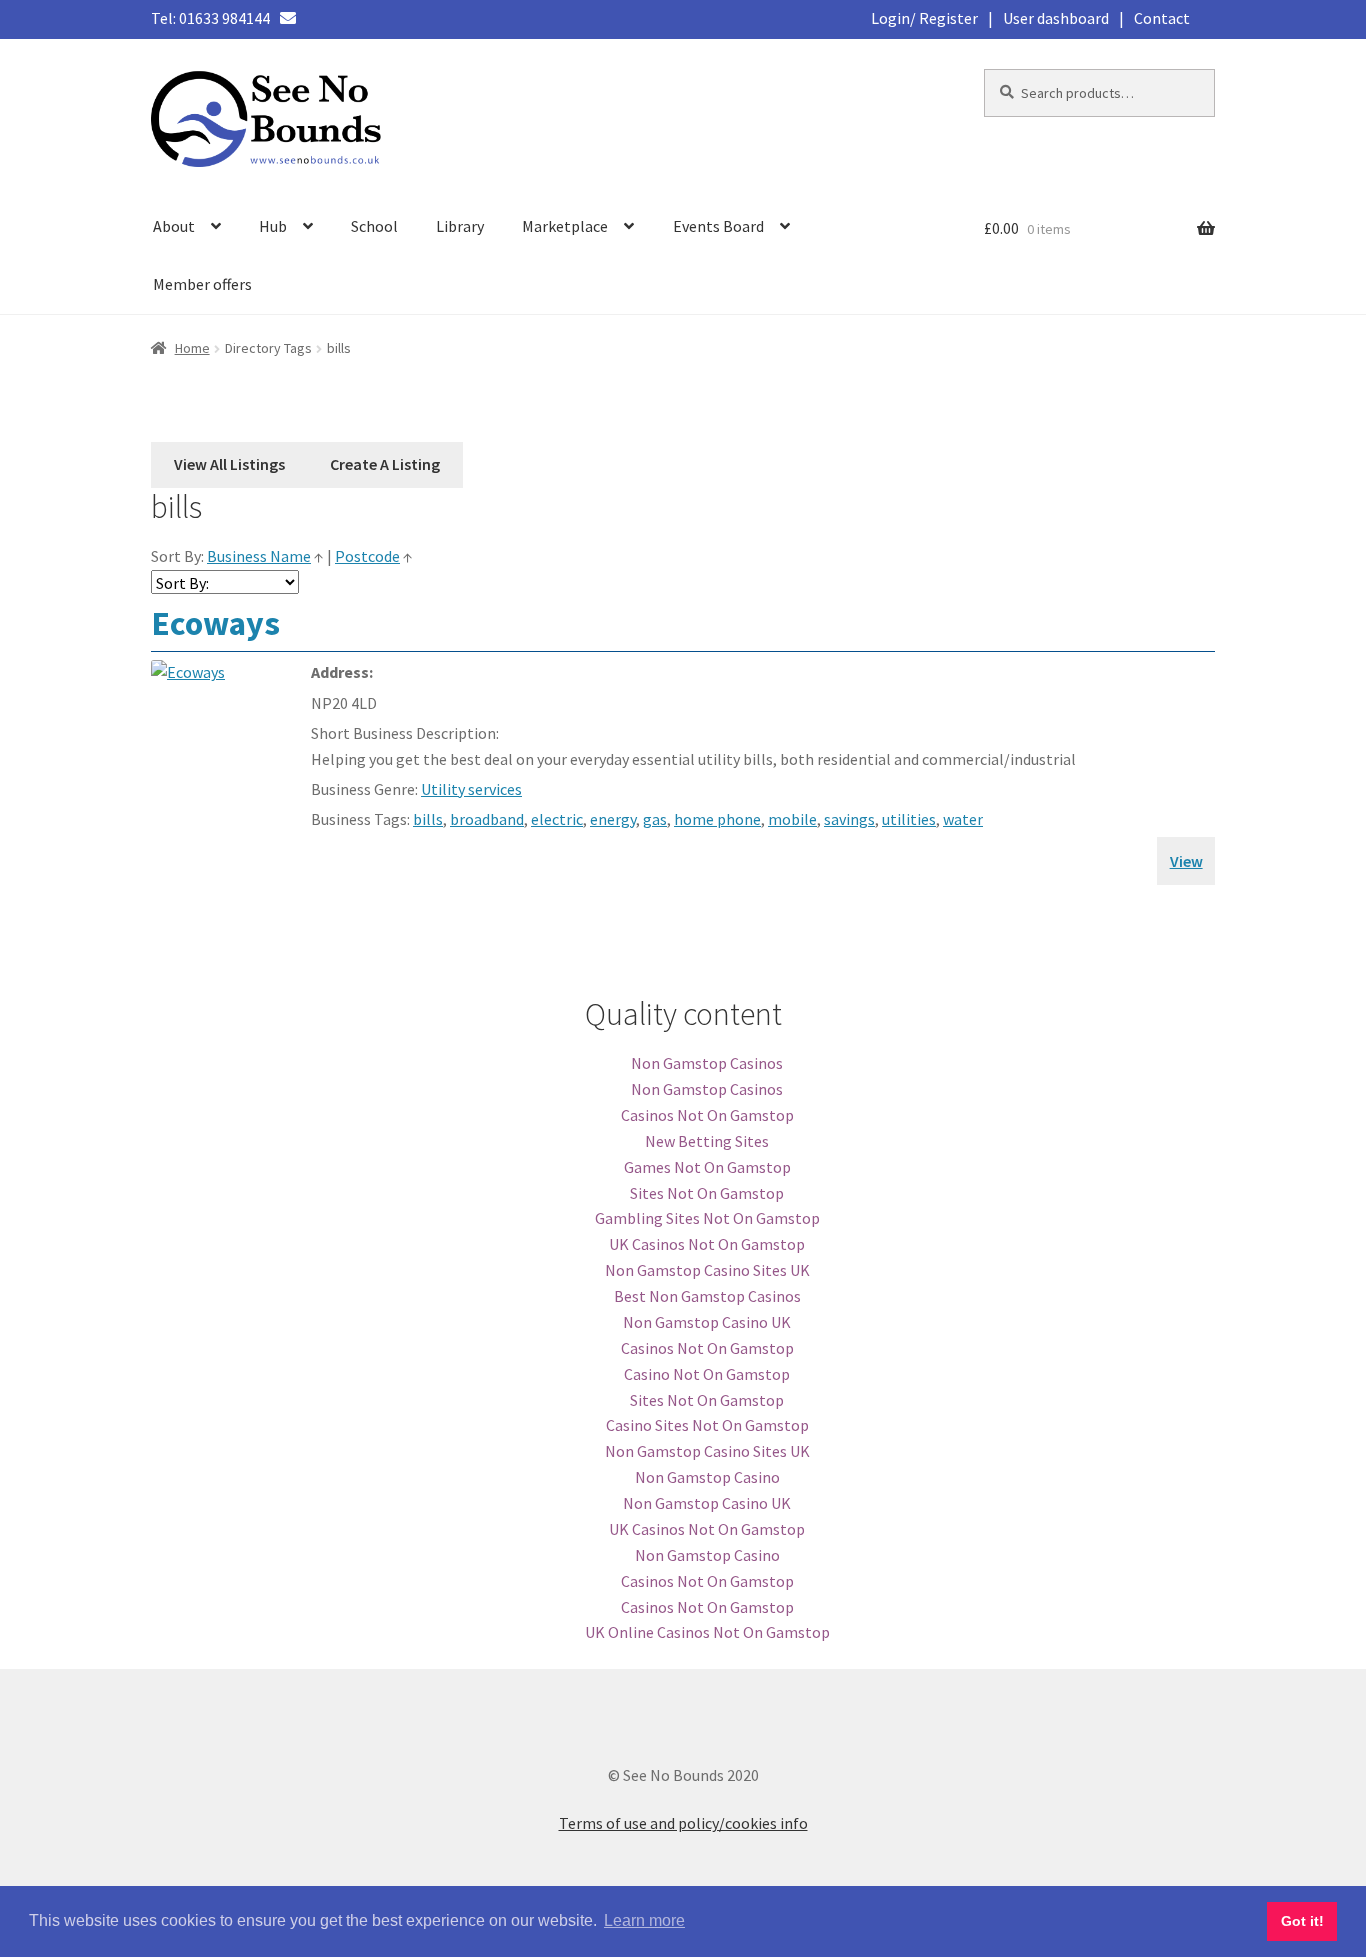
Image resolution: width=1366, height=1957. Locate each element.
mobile (792, 819)
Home (192, 348)
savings (849, 819)
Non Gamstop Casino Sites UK (707, 1270)
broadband (487, 819)
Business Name (259, 556)
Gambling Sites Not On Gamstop (707, 1218)
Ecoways (215, 623)
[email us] (288, 18)
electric (557, 819)
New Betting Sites (707, 1141)
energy (613, 819)
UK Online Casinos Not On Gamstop (707, 1632)
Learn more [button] (644, 1920)
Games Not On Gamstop (707, 1167)
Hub (273, 226)
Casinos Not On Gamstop (707, 1115)
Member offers (202, 284)
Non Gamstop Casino (707, 1477)
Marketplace (565, 226)
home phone (717, 819)
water (963, 819)
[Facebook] (313, 18)
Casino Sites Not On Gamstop (707, 1425)
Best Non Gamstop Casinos (707, 1296)
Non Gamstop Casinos (707, 1063)
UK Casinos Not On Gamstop (707, 1244)
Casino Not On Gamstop (707, 1374)
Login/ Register (924, 18)
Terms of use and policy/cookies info (683, 1823)
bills (428, 819)
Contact (1162, 18)
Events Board (718, 226)
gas (655, 819)
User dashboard (1056, 18)
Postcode (367, 556)
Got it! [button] (1302, 1921)
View (1186, 861)
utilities (909, 819)
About (174, 226)
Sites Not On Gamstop (707, 1193)
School (374, 226)
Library (460, 226)
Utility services (471, 789)
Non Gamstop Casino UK (707, 1322)
